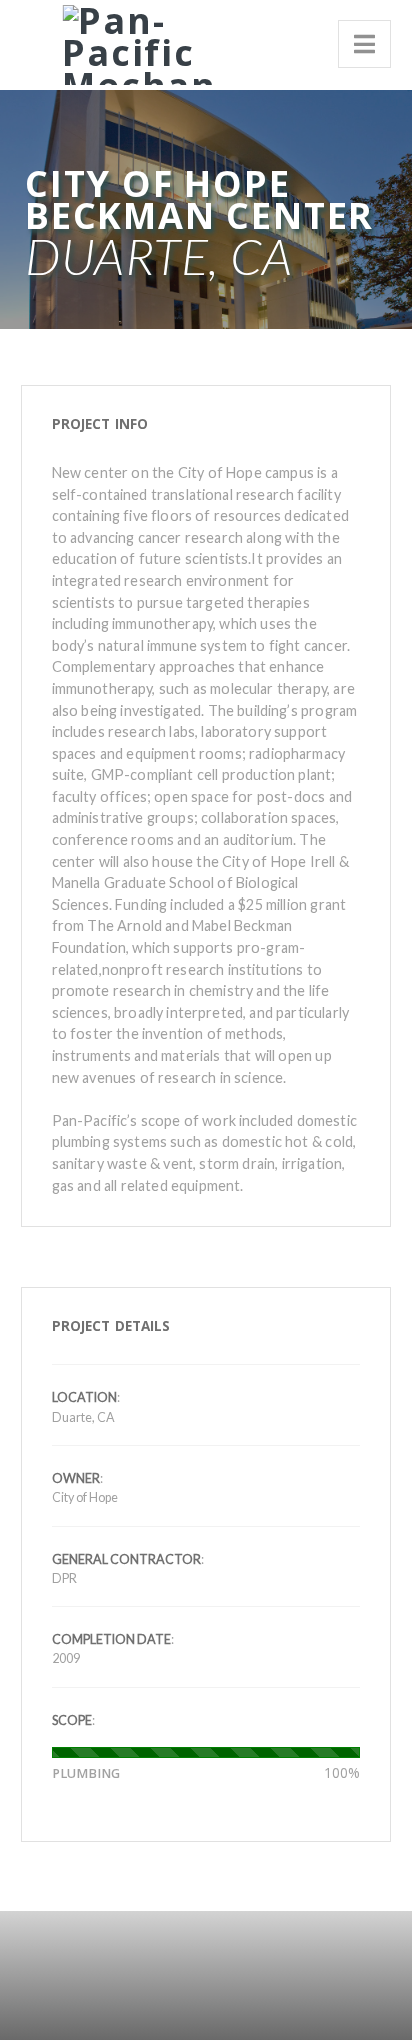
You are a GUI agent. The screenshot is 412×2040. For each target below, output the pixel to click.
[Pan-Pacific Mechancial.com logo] (131, 41)
